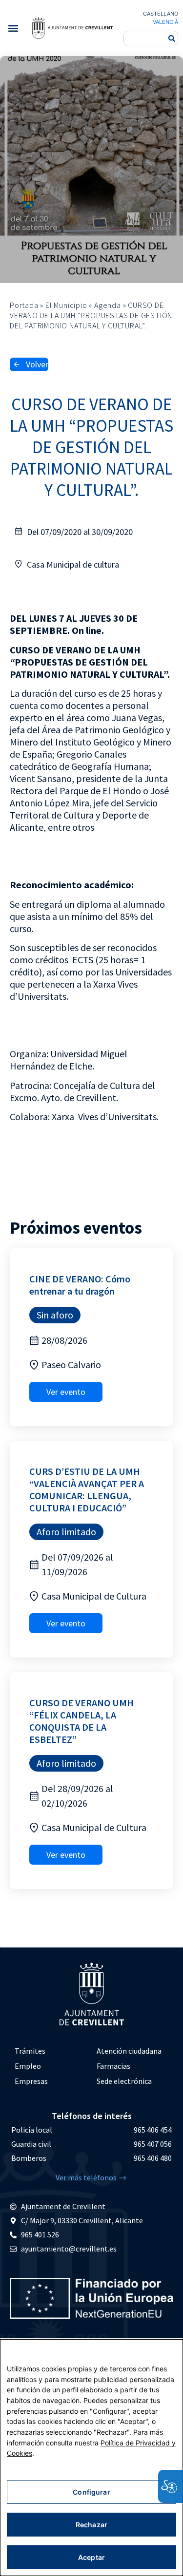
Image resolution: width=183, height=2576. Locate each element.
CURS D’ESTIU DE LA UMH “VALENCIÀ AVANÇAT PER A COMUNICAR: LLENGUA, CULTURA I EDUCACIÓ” (87, 1489)
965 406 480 (153, 2158)
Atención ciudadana (129, 2051)
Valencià (165, 22)
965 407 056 (153, 2144)
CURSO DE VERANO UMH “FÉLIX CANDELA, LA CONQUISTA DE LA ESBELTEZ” (81, 1721)
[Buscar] (172, 38)
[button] (13, 28)
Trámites (30, 2051)
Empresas (31, 2081)
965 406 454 (153, 2130)
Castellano (161, 14)
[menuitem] (51, 2051)
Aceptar (91, 2557)
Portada (24, 305)
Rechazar (91, 2525)
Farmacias (113, 2066)
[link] (72, 28)
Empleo (28, 2066)
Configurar (91, 2492)
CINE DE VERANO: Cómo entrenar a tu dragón (80, 1285)
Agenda (108, 305)
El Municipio (66, 305)
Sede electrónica (124, 2081)
